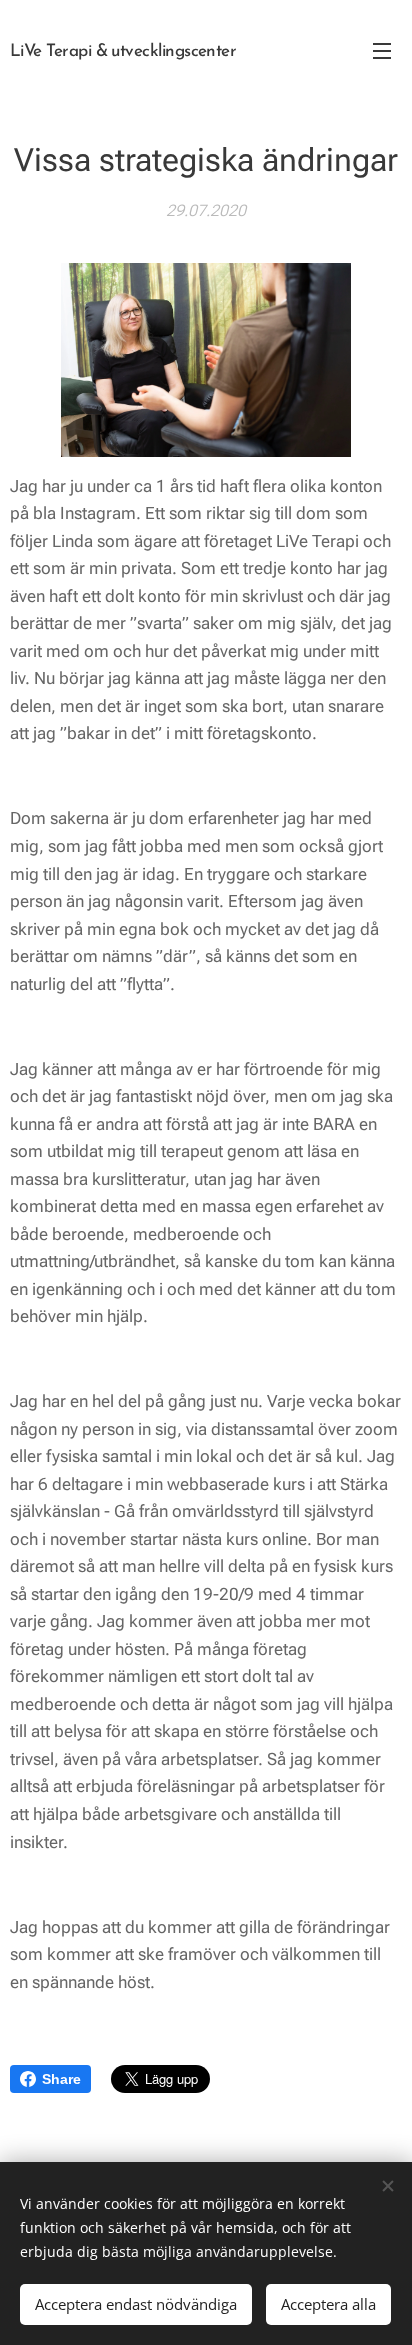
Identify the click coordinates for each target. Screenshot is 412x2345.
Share (61, 2079)
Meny (382, 50)
